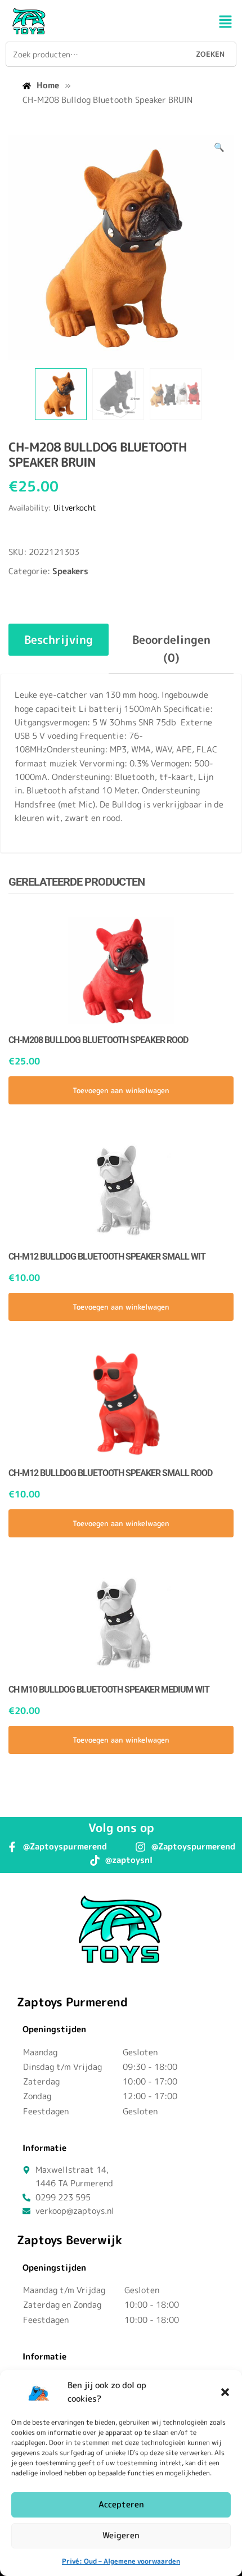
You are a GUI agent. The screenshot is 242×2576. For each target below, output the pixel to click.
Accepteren (121, 2504)
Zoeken (210, 54)
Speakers (70, 571)
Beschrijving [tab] (59, 639)
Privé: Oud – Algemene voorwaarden (121, 2561)
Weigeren (121, 2535)
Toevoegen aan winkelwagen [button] (121, 1090)
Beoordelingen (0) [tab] (171, 648)
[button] (225, 2392)
